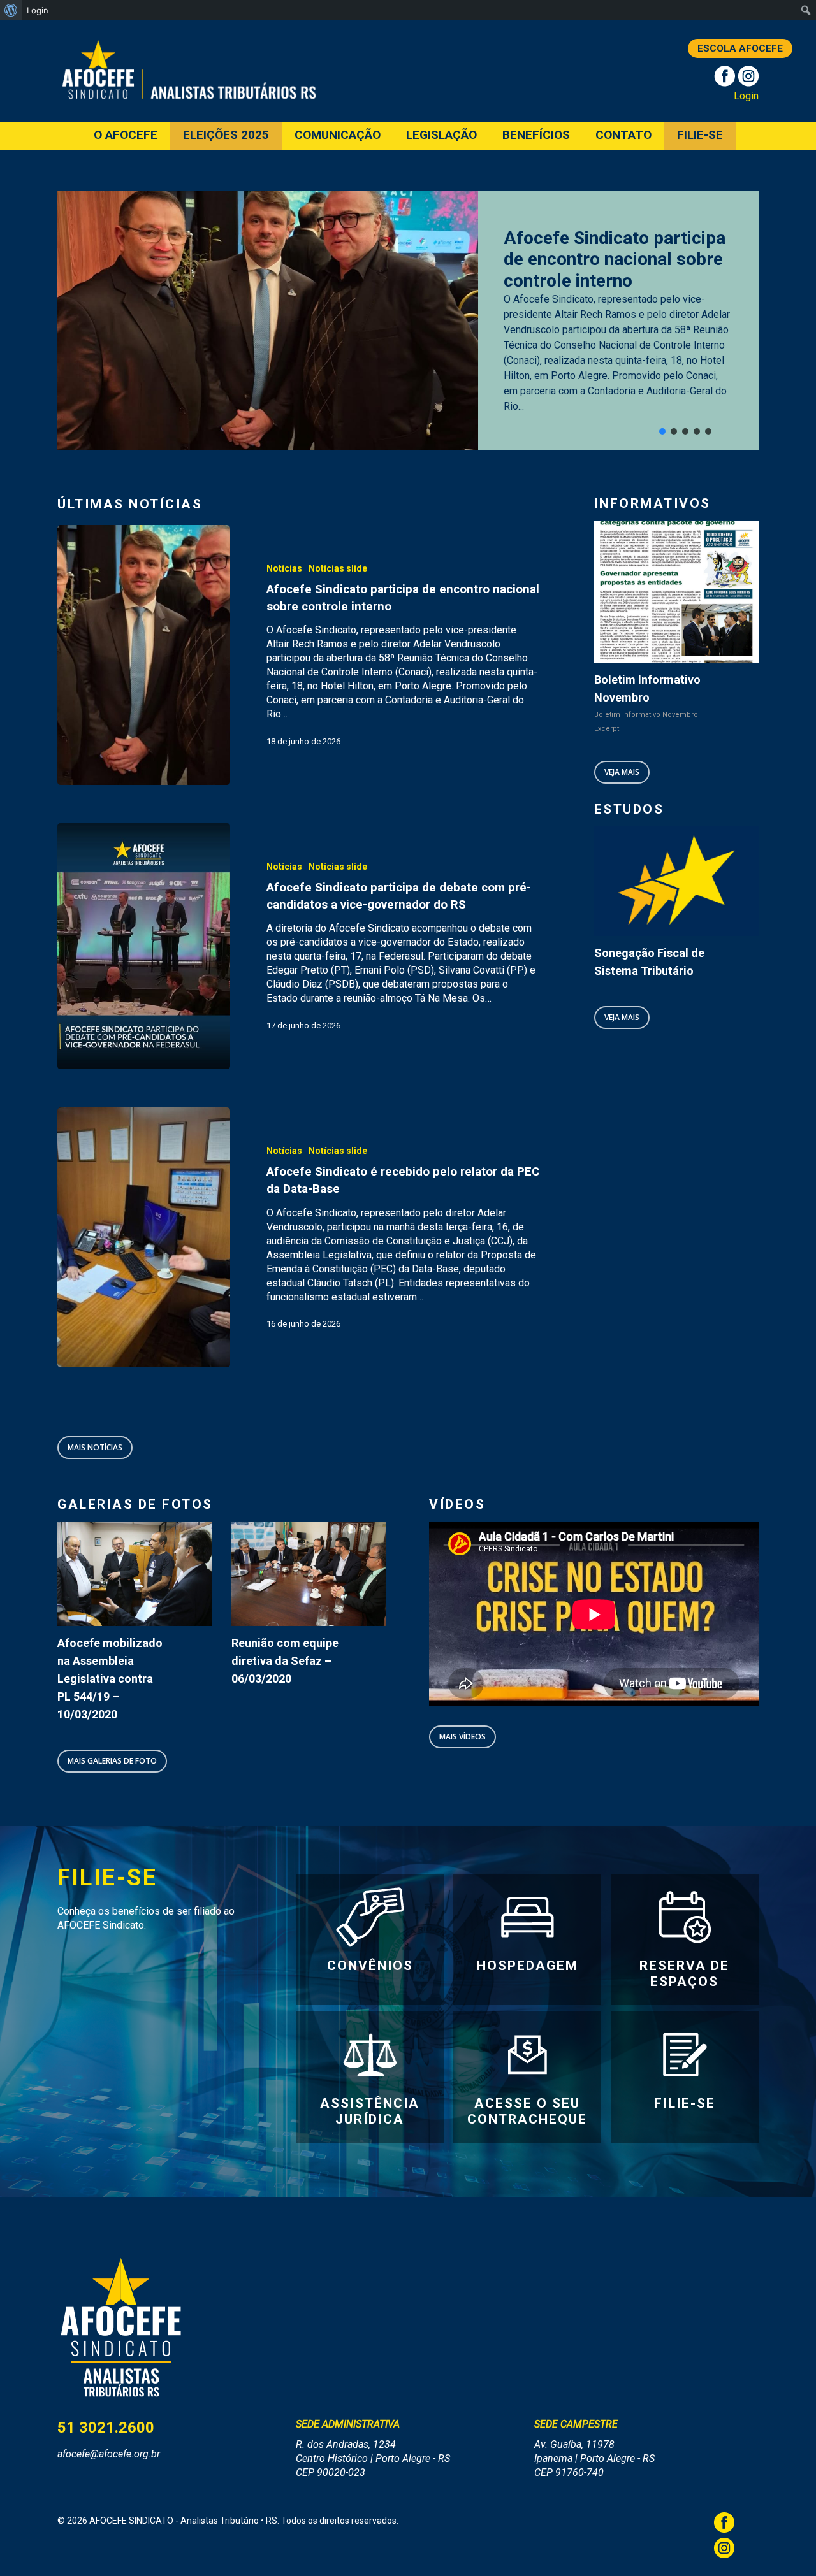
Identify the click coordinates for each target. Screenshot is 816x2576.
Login (746, 96)
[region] (408, 320)
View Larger (119, 1562)
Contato (623, 135)
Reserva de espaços (684, 1974)
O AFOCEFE (126, 135)
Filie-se (700, 135)
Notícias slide (338, 568)
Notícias (284, 568)
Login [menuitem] (38, 10)
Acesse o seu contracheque (527, 2111)
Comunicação (338, 135)
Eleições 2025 (226, 135)
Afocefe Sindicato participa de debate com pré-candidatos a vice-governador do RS (615, 259)
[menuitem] (11, 10)
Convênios (370, 1966)
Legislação (441, 135)
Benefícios (536, 135)
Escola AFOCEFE (740, 48)
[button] (662, 431)
